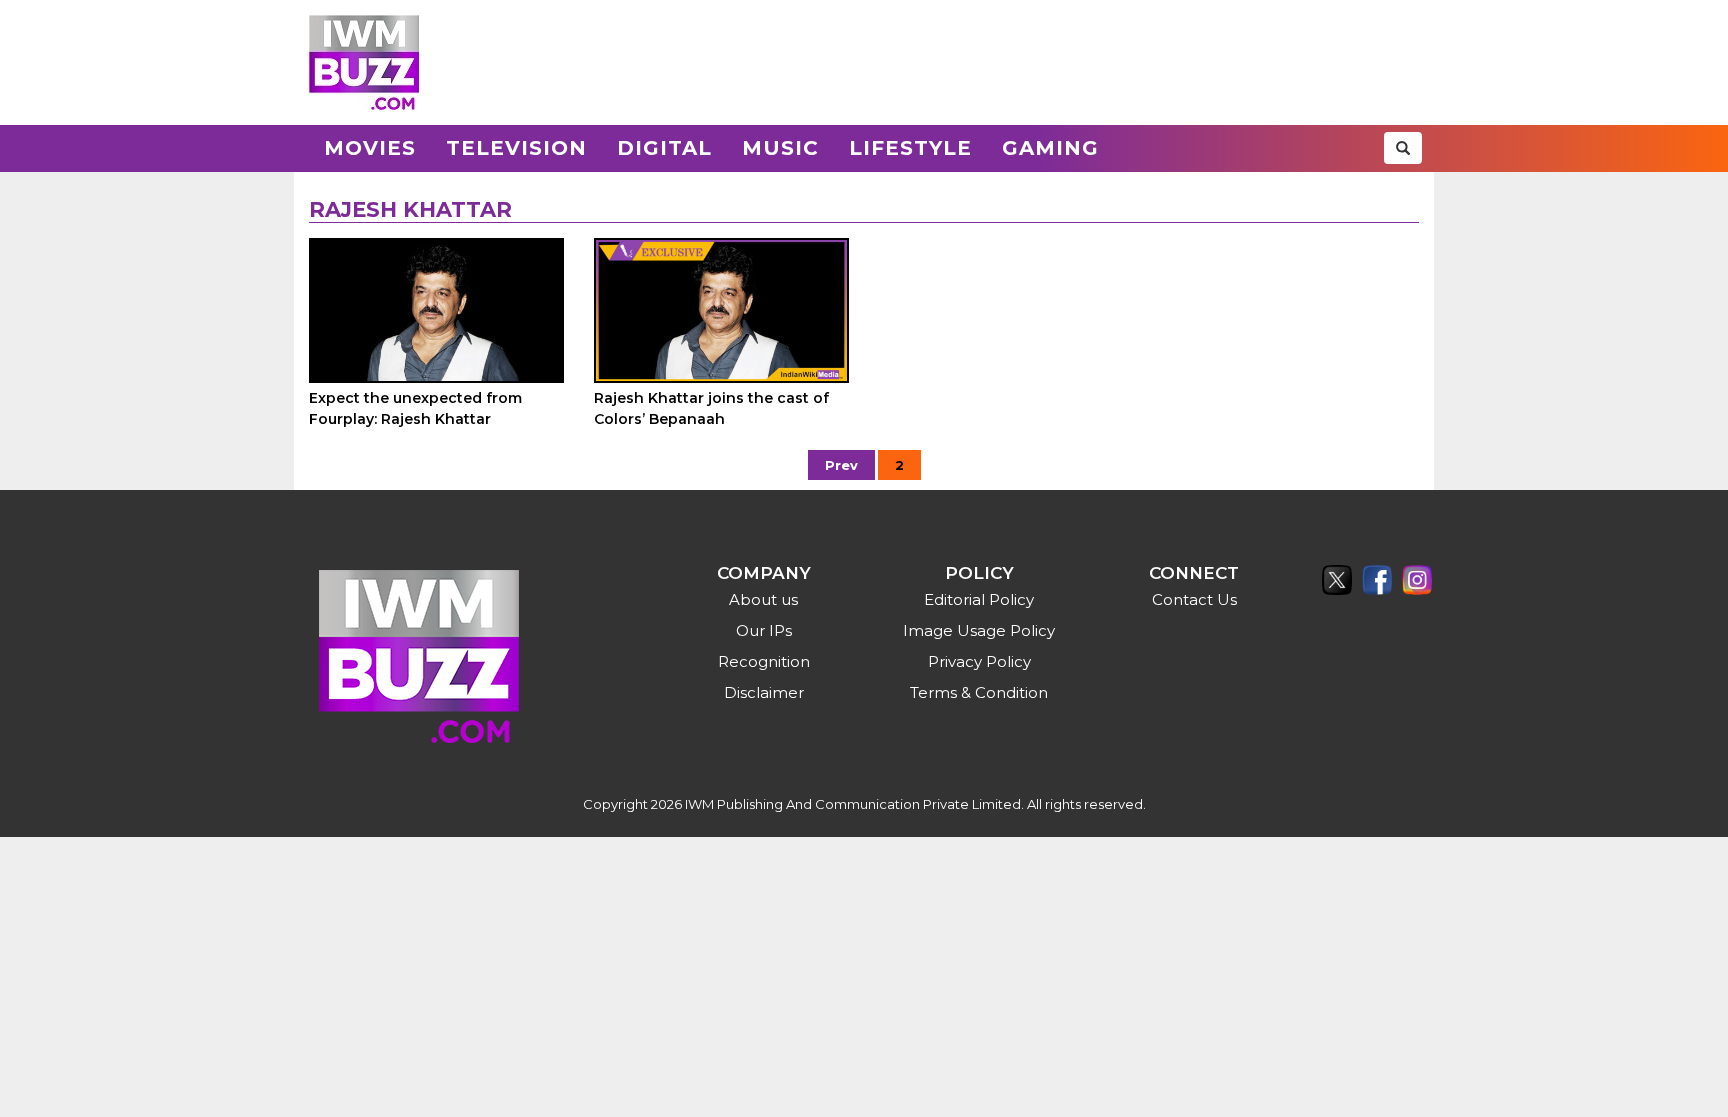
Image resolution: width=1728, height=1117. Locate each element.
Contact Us (1194, 599)
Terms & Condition (979, 692)
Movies (370, 148)
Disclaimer (764, 692)
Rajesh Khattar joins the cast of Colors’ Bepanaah (711, 408)
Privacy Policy (979, 661)
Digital (664, 148)
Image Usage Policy (979, 630)
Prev (841, 465)
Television (516, 148)
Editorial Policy (979, 599)
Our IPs (764, 630)
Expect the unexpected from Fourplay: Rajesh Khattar (415, 408)
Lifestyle (910, 148)
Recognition (764, 661)
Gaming (1050, 148)
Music (780, 148)
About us (763, 599)
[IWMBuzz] (364, 62)
